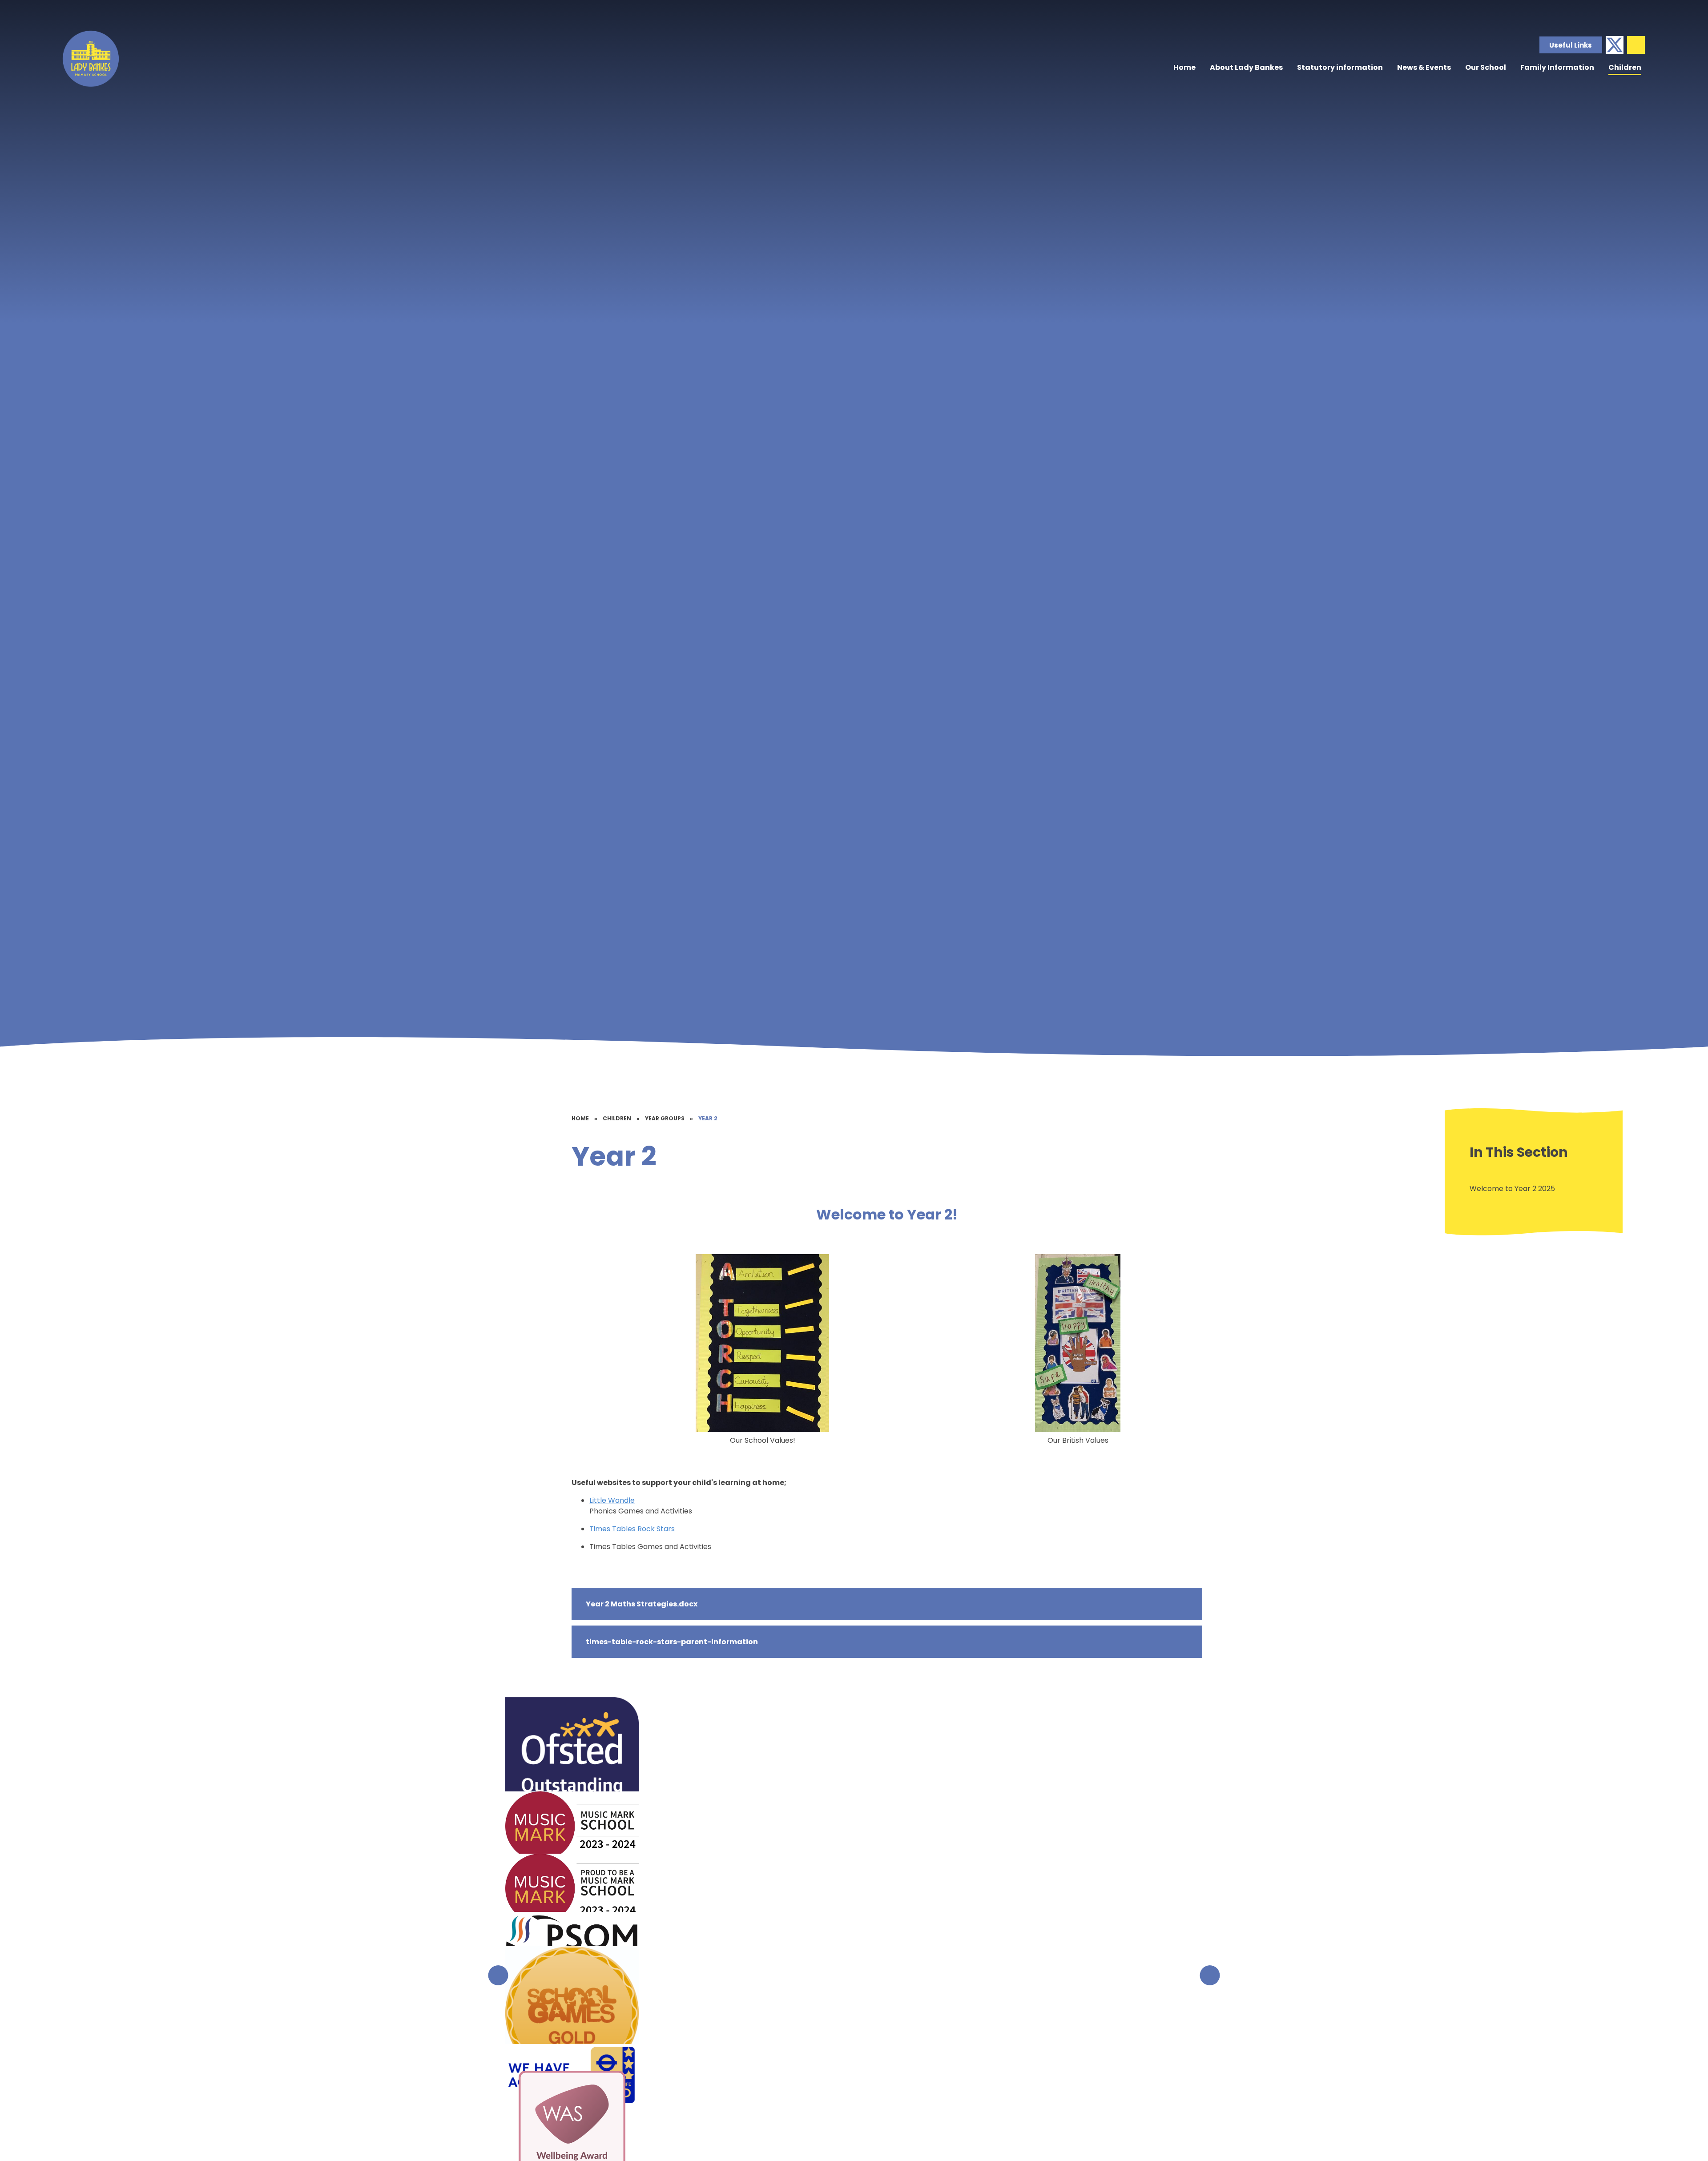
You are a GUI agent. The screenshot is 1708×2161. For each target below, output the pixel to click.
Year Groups (665, 1118)
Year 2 (708, 1118)
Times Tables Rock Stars (632, 1529)
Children (617, 1118)
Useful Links (1571, 45)
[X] (1615, 45)
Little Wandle (612, 1500)
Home (580, 1118)
